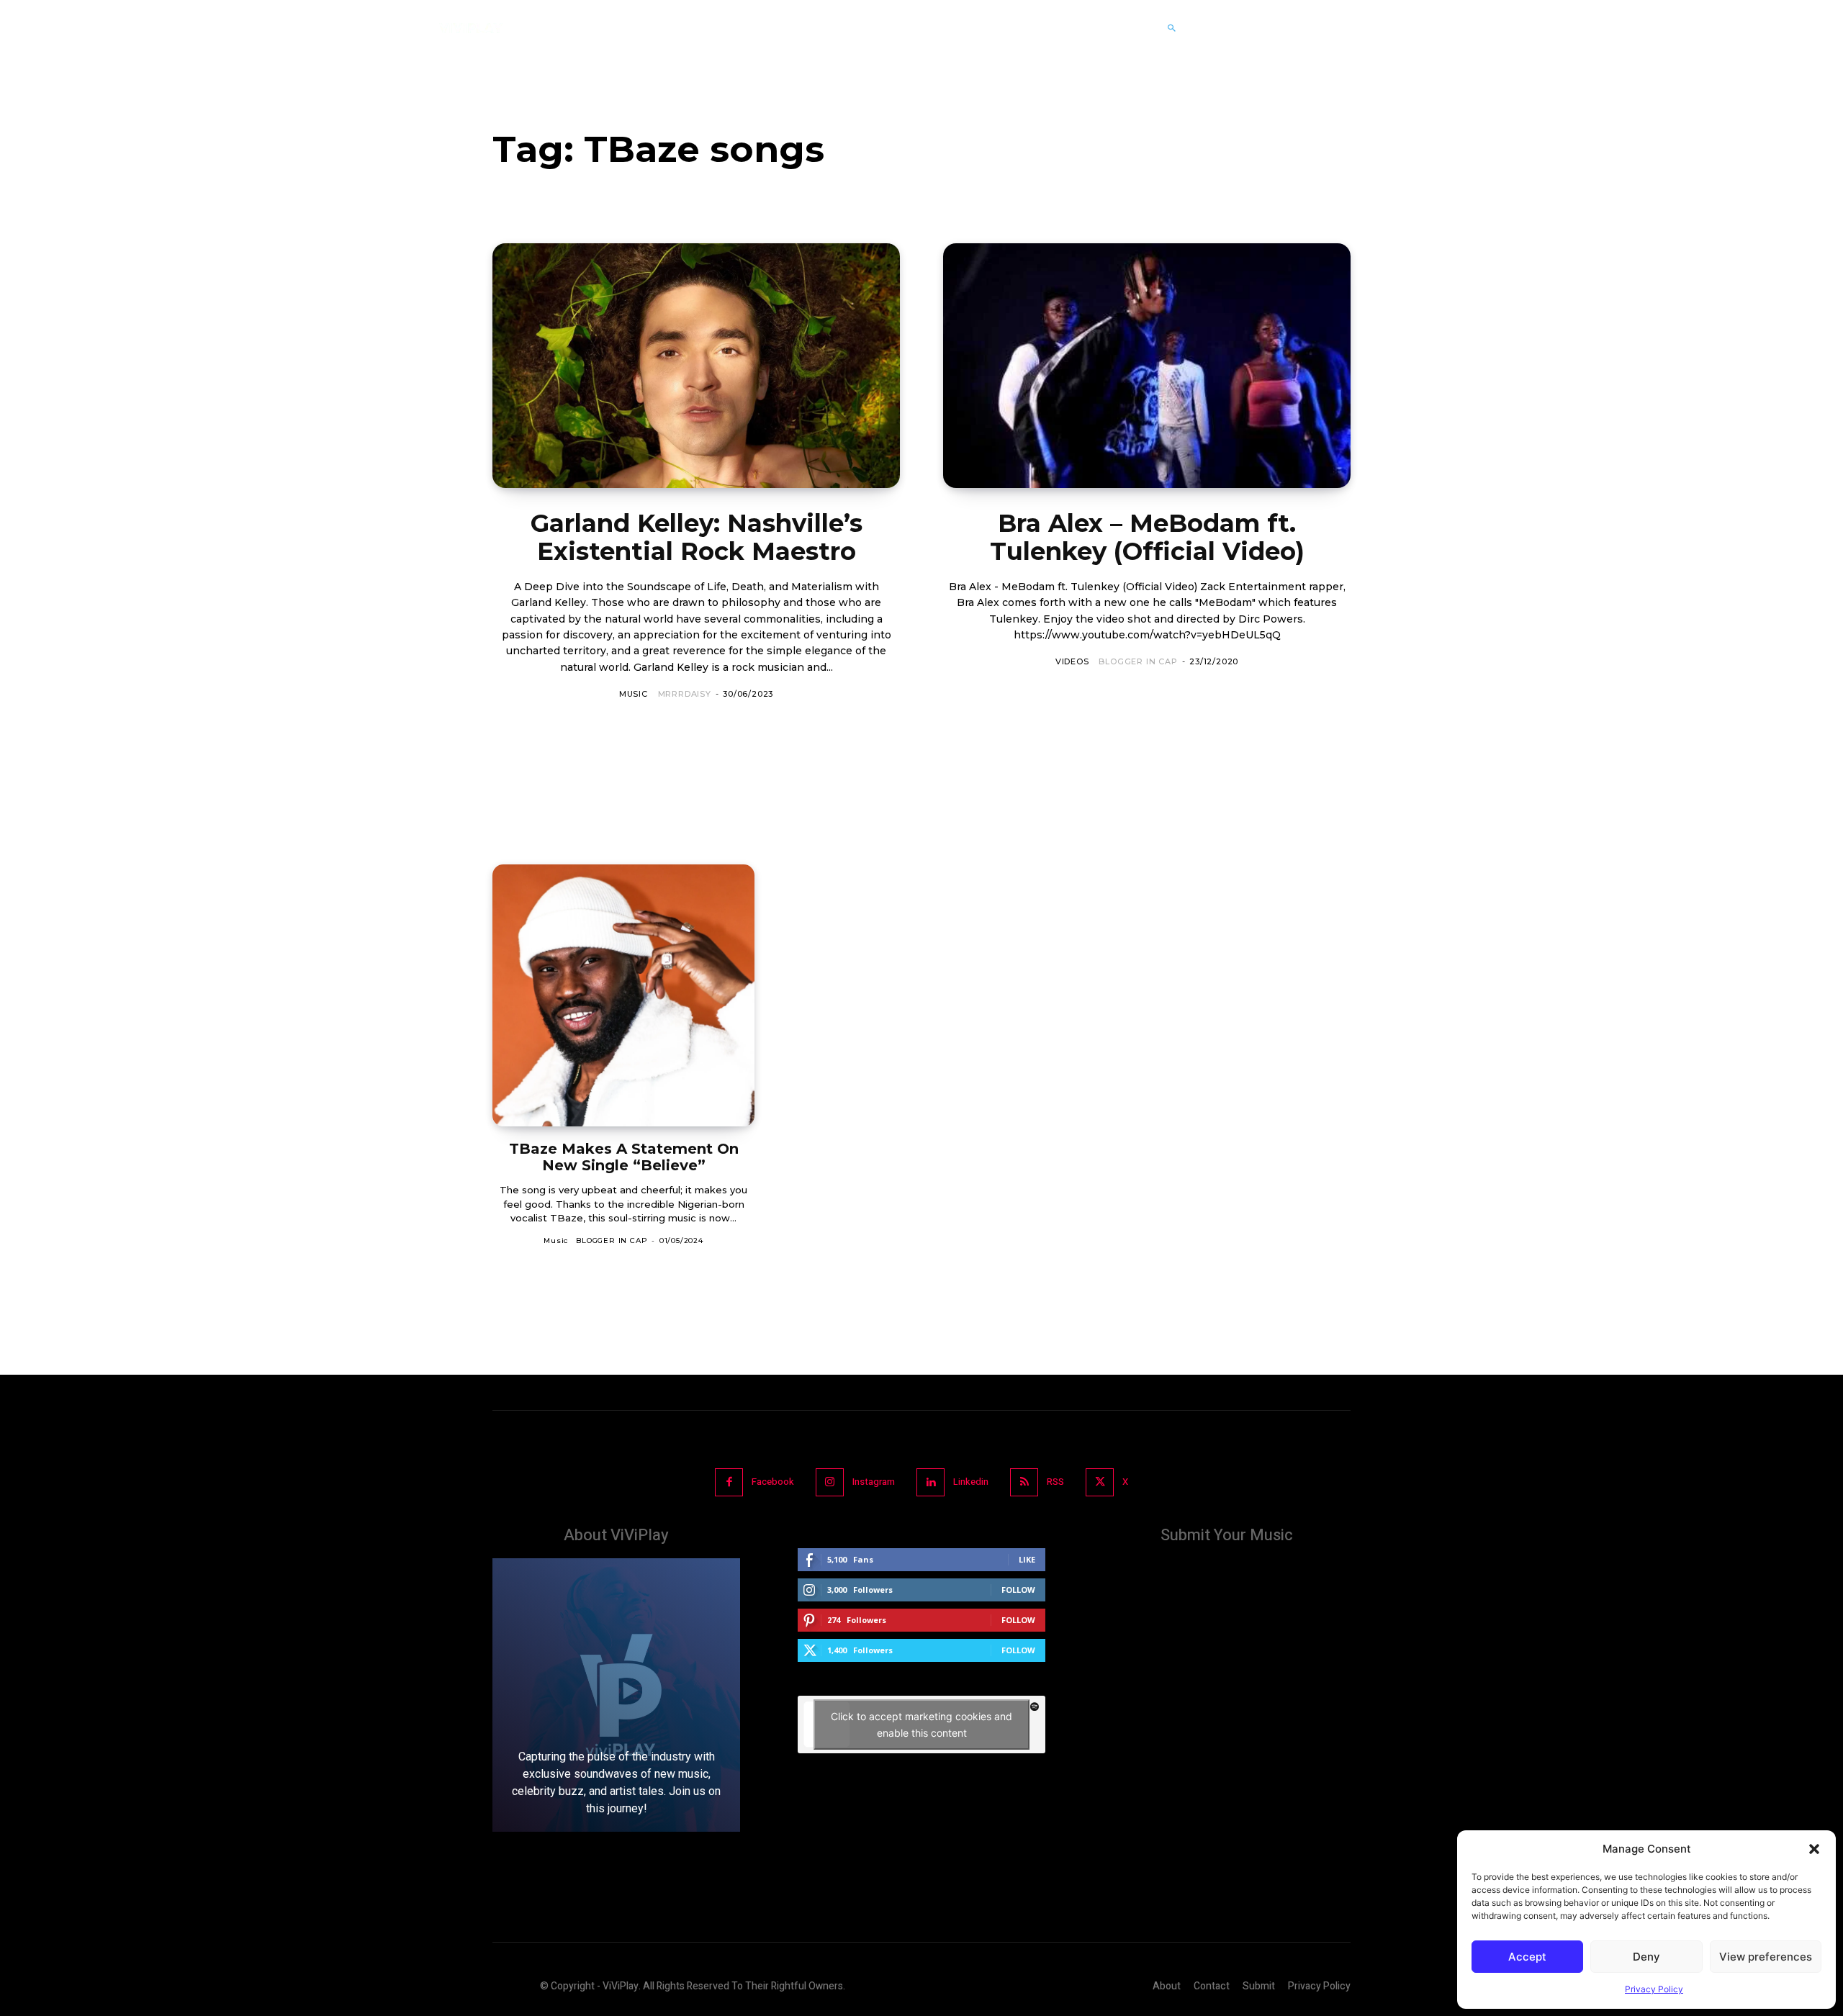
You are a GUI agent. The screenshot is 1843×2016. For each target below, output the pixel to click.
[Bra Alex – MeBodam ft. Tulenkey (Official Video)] (1147, 366)
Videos (1072, 661)
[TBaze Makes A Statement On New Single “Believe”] (623, 995)
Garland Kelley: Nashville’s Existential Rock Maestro (697, 537)
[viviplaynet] (471, 28)
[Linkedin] (930, 1482)
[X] (1100, 1482)
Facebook (773, 1482)
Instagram (874, 1482)
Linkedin (971, 1482)
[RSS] (1024, 1482)
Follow (1018, 1590)
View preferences (1766, 1957)
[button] (1814, 1849)
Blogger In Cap (1138, 661)
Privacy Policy (1654, 1989)
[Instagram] (830, 1482)
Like (1027, 1559)
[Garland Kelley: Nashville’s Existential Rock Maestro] (696, 366)
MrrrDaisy (685, 694)
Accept (1527, 1957)
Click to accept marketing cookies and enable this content (921, 1725)
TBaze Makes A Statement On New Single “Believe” (624, 1157)
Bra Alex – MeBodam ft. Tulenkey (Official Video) (1147, 537)
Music (634, 694)
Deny (1646, 1957)
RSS (1055, 1482)
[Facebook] (729, 1482)
